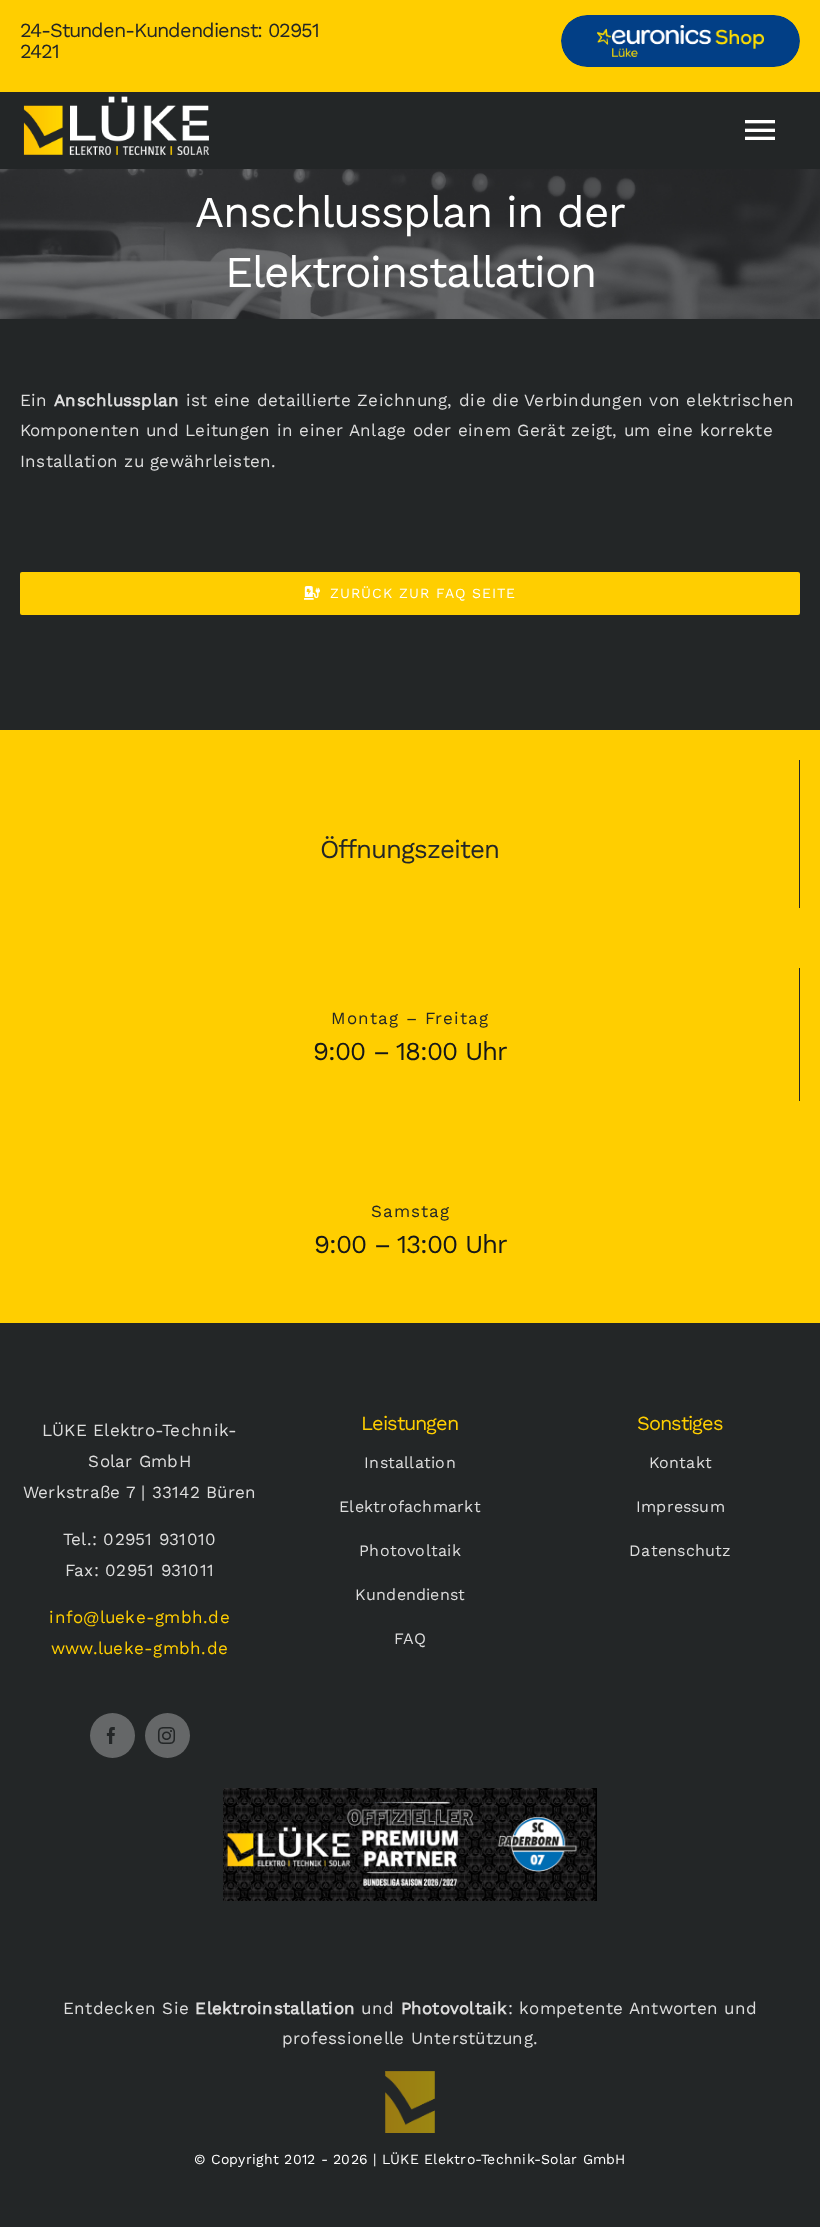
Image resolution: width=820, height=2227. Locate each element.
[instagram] (167, 1735)
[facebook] (112, 1735)
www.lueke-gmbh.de (139, 1648)
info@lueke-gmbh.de (139, 1617)
